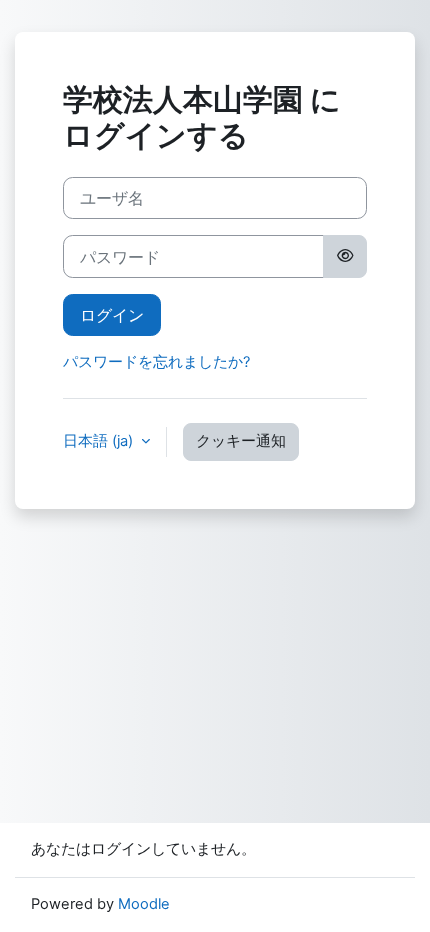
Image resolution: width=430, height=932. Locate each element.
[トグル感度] (345, 256)
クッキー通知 (241, 441)
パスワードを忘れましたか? (156, 362)
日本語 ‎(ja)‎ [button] (100, 441)
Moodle (144, 904)
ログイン (112, 315)
